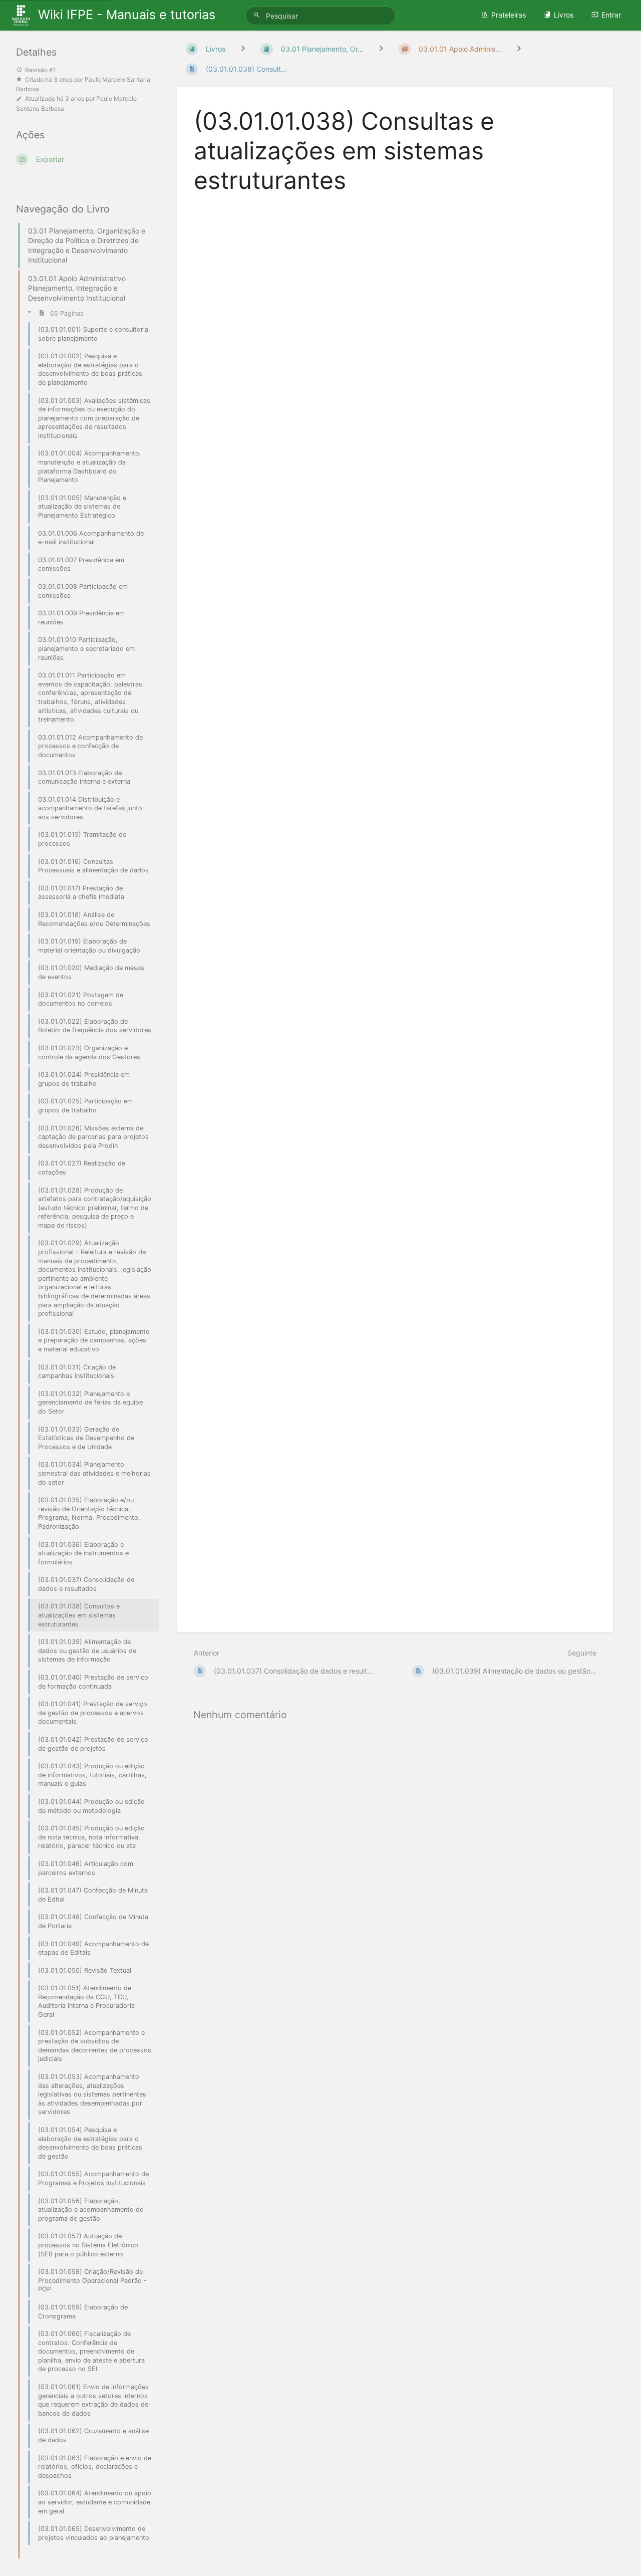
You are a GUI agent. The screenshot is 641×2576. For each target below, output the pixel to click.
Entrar (611, 15)
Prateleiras (509, 15)
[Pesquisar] (258, 15)
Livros (564, 15)
